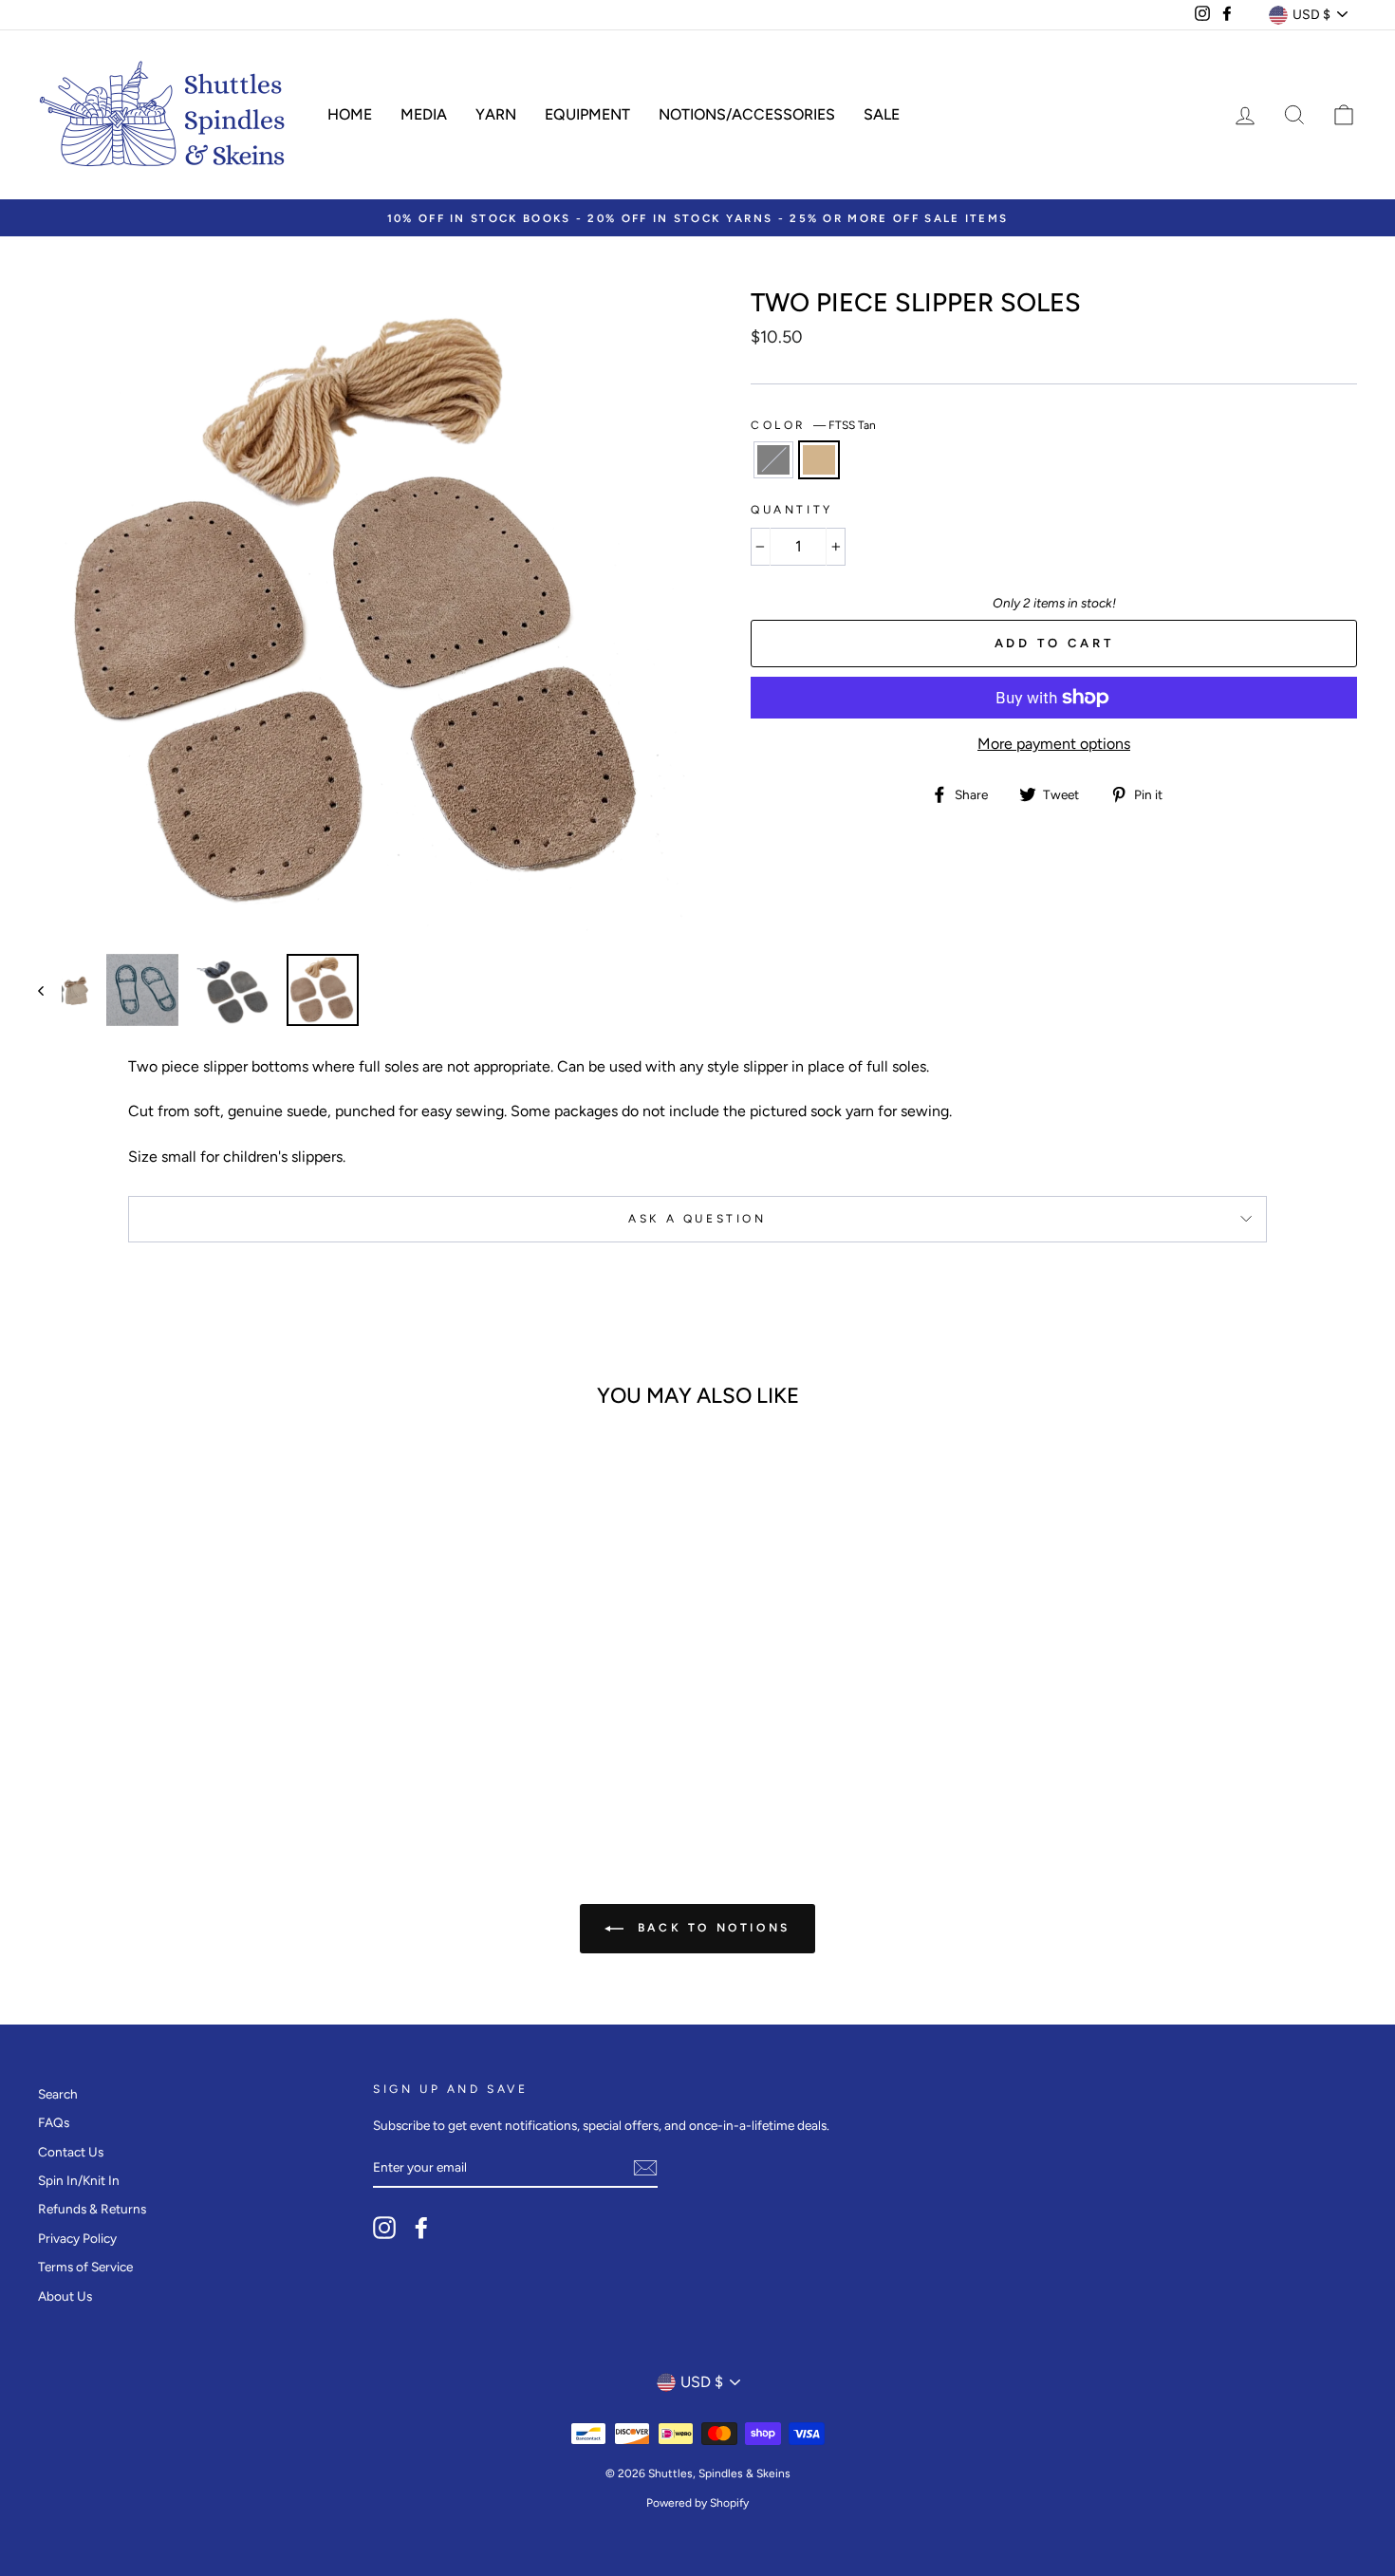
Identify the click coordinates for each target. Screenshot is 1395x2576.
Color (813, 425)
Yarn (496, 114)
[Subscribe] (645, 2168)
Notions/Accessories (747, 114)
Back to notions (711, 1928)
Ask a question (697, 1219)
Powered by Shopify (697, 2503)
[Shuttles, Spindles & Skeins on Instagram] (384, 2228)
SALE (882, 114)
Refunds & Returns (92, 2209)
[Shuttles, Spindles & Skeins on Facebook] (421, 2228)
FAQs (54, 2122)
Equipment (587, 114)
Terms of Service (85, 2267)
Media (424, 114)
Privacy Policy (77, 2238)
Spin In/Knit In (79, 2180)
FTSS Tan (819, 459)
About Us (65, 2296)
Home (350, 114)
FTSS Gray (773, 459)
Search (58, 2094)
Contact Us (71, 2152)
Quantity (792, 510)
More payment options (1054, 744)
